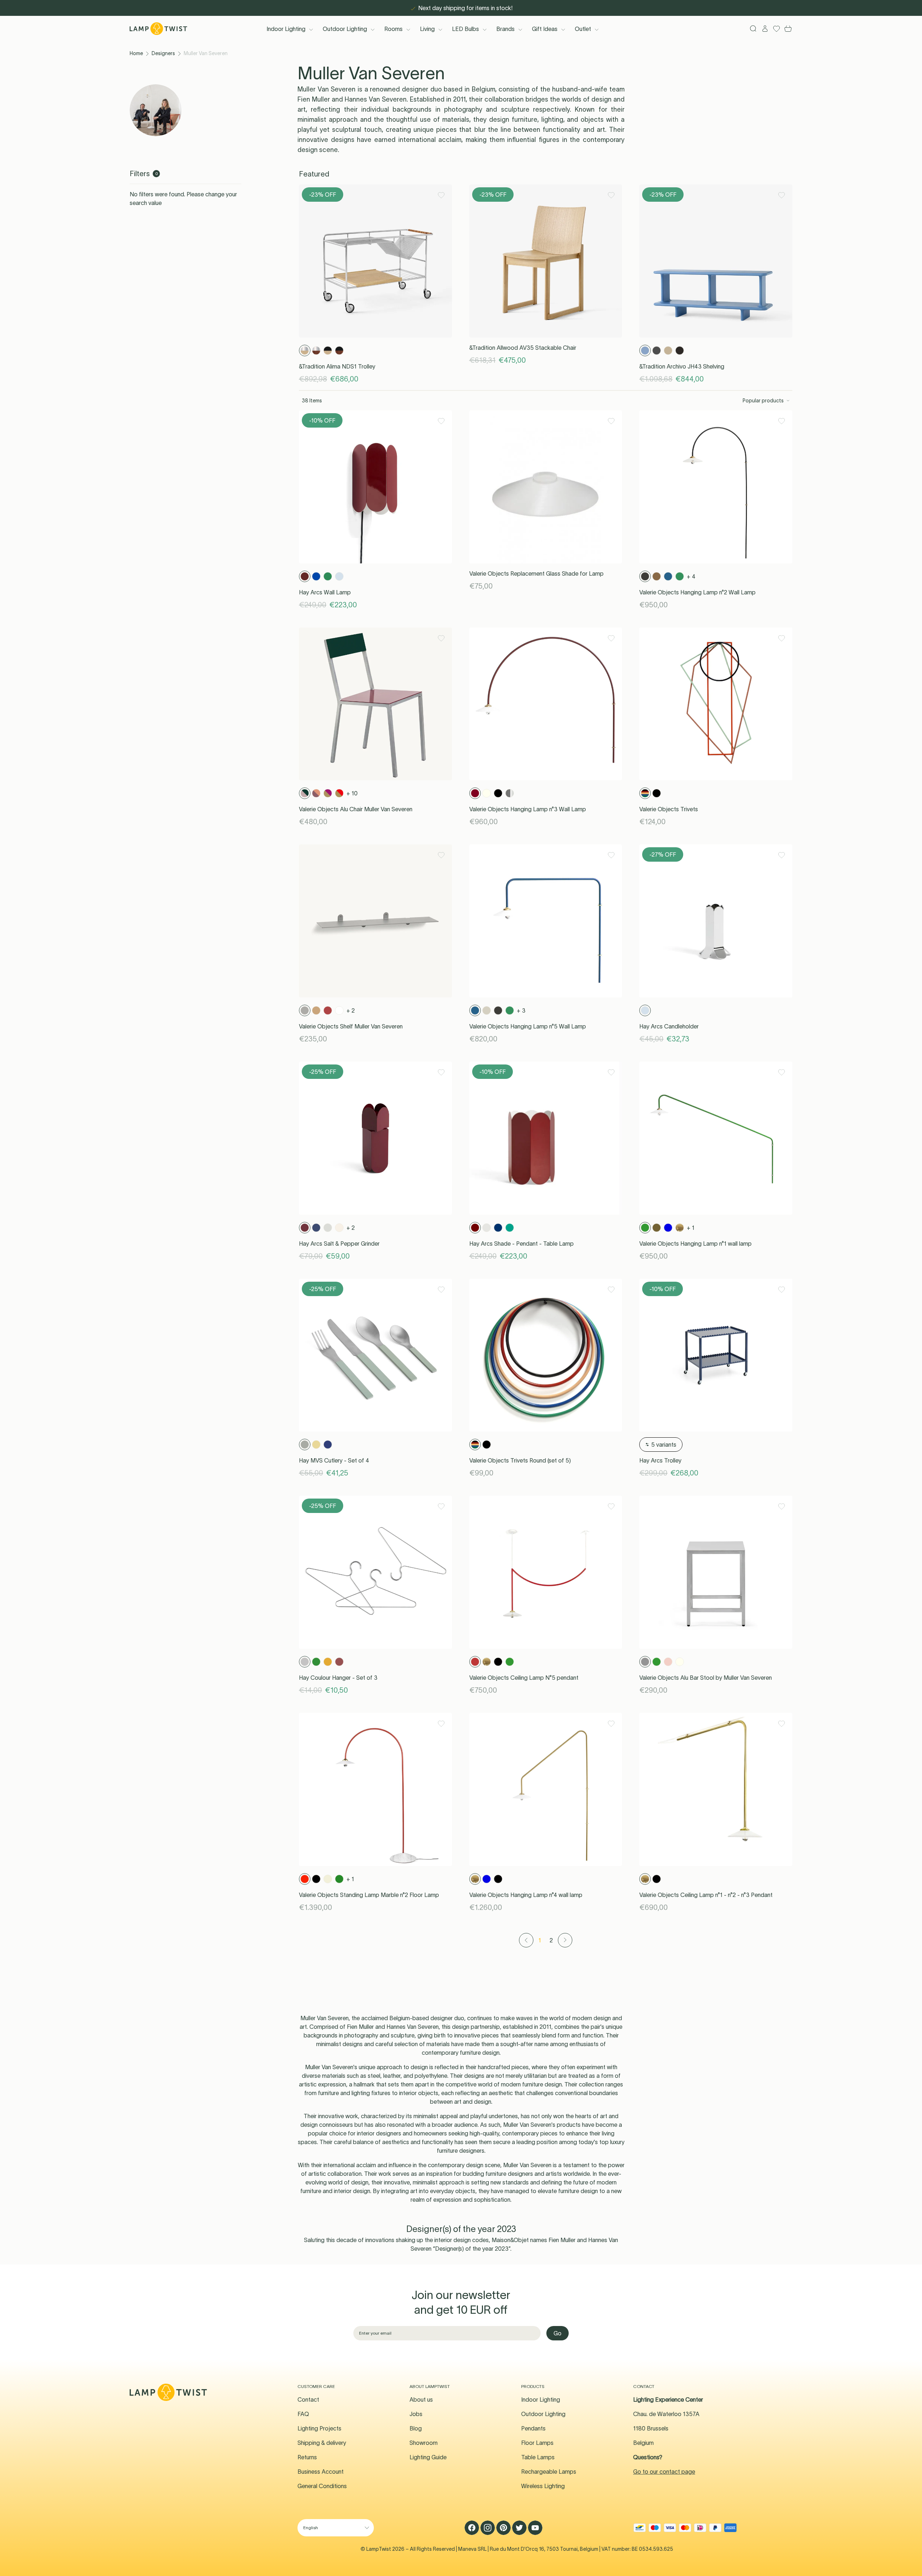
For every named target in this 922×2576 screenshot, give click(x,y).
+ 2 (351, 1010)
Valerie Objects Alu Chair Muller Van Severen (356, 809)
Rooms (393, 29)
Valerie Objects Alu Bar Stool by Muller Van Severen (706, 1678)
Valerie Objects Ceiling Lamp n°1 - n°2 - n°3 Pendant (706, 1895)
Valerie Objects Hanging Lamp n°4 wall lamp (526, 1895)
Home (136, 53)
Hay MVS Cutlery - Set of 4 (334, 1460)
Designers (163, 53)
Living (427, 29)
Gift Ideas (545, 29)
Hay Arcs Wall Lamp (325, 592)
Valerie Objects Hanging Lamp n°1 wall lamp (695, 1244)
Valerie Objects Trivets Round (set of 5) (520, 1460)
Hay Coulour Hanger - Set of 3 (338, 1678)
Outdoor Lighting (345, 29)
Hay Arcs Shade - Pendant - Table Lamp (522, 1244)
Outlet (583, 29)
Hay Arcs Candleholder (669, 1026)
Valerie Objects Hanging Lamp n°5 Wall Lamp (528, 1026)
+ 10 (352, 793)
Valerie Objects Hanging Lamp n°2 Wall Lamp (697, 592)
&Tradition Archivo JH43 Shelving (682, 366)
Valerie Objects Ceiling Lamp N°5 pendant (524, 1678)
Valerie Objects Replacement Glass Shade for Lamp (536, 573)
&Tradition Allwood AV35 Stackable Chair (523, 348)
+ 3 (521, 1010)
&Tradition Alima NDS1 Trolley (337, 366)
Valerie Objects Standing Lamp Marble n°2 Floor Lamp (369, 1895)
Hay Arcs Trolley (660, 1460)
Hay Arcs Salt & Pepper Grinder (339, 1244)
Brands (505, 29)
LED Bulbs (466, 29)
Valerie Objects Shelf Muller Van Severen (351, 1026)
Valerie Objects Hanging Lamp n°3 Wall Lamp (528, 809)
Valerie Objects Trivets (669, 809)
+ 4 (691, 576)
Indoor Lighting (286, 29)
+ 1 (691, 1228)
